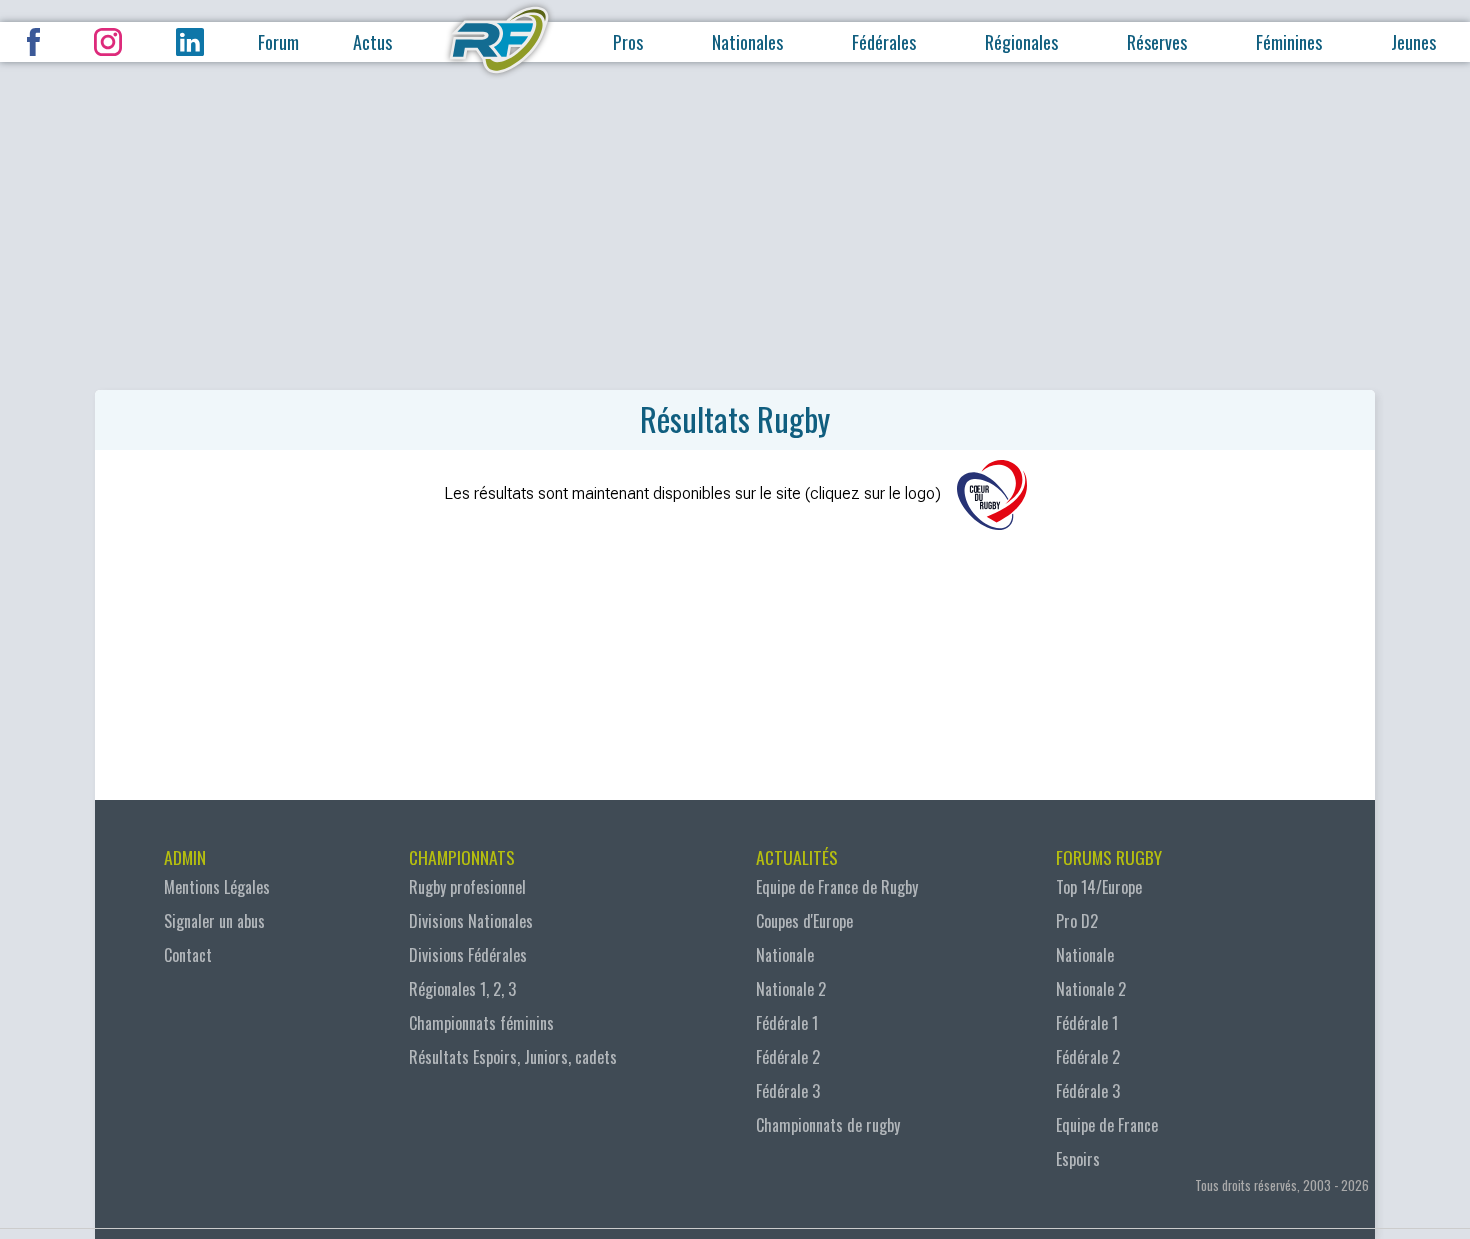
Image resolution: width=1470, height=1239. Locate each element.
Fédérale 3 (788, 1091)
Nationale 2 (791, 989)
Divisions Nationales (471, 921)
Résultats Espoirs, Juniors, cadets (513, 1057)
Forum (278, 42)
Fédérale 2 (788, 1057)
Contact (188, 955)
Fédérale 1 (787, 1023)
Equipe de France (1107, 1125)
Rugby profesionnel (467, 887)
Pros (628, 42)
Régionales (1021, 42)
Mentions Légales (217, 887)
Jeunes (1413, 42)
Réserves (1157, 42)
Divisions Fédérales (468, 955)
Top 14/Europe (1099, 887)
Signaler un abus (214, 921)
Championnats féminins (481, 1023)
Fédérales (884, 42)
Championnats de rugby (828, 1125)
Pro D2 (1077, 921)
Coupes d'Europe (804, 921)
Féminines (1289, 42)
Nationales (747, 42)
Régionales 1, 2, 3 (462, 989)
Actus (372, 42)
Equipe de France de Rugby (837, 887)
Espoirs (1078, 1159)
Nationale (785, 955)
